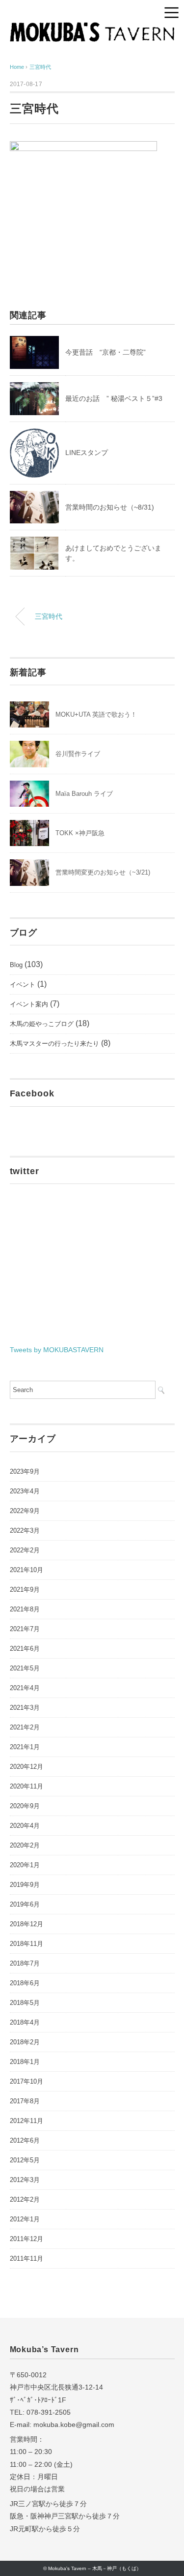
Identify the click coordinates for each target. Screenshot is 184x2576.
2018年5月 (25, 2003)
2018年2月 (25, 2042)
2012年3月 (25, 2180)
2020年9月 (25, 1806)
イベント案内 (29, 1004)
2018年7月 (25, 1963)
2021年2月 (25, 1727)
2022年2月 (25, 1550)
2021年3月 (25, 1708)
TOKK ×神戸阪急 (80, 833)
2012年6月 (25, 2140)
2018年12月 (26, 1924)
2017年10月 (26, 2081)
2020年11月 (26, 1786)
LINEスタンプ (87, 453)
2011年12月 (26, 2239)
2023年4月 (25, 1491)
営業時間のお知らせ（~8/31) (110, 507)
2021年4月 (25, 1688)
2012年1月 (25, 2219)
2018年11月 (26, 1944)
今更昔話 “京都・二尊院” (105, 352)
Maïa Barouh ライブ (84, 794)
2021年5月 (25, 1668)
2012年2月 (25, 2199)
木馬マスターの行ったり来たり (54, 1044)
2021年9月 (25, 1590)
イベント (23, 985)
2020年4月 (25, 1826)
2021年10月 (26, 1570)
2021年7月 (25, 1629)
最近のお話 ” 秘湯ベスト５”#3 (114, 398)
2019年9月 (25, 1885)
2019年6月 (25, 1904)
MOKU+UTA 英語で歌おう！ (96, 714)
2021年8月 (25, 1609)
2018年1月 (25, 2062)
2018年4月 (25, 2022)
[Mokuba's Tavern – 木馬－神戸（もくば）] (92, 29)
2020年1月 (25, 1865)
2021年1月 (25, 1747)
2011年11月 (26, 2258)
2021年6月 (25, 1649)
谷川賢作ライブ (78, 754)
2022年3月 (25, 1530)
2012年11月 (26, 2121)
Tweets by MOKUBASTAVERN (57, 1350)
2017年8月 (25, 2101)
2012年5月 (25, 2160)
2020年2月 (25, 1845)
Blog (16, 965)
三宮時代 (40, 67)
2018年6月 (25, 1983)
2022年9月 (25, 1511)
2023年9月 (25, 1471)
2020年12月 (26, 1767)
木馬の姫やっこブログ (42, 1024)
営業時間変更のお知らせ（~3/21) (103, 872)
